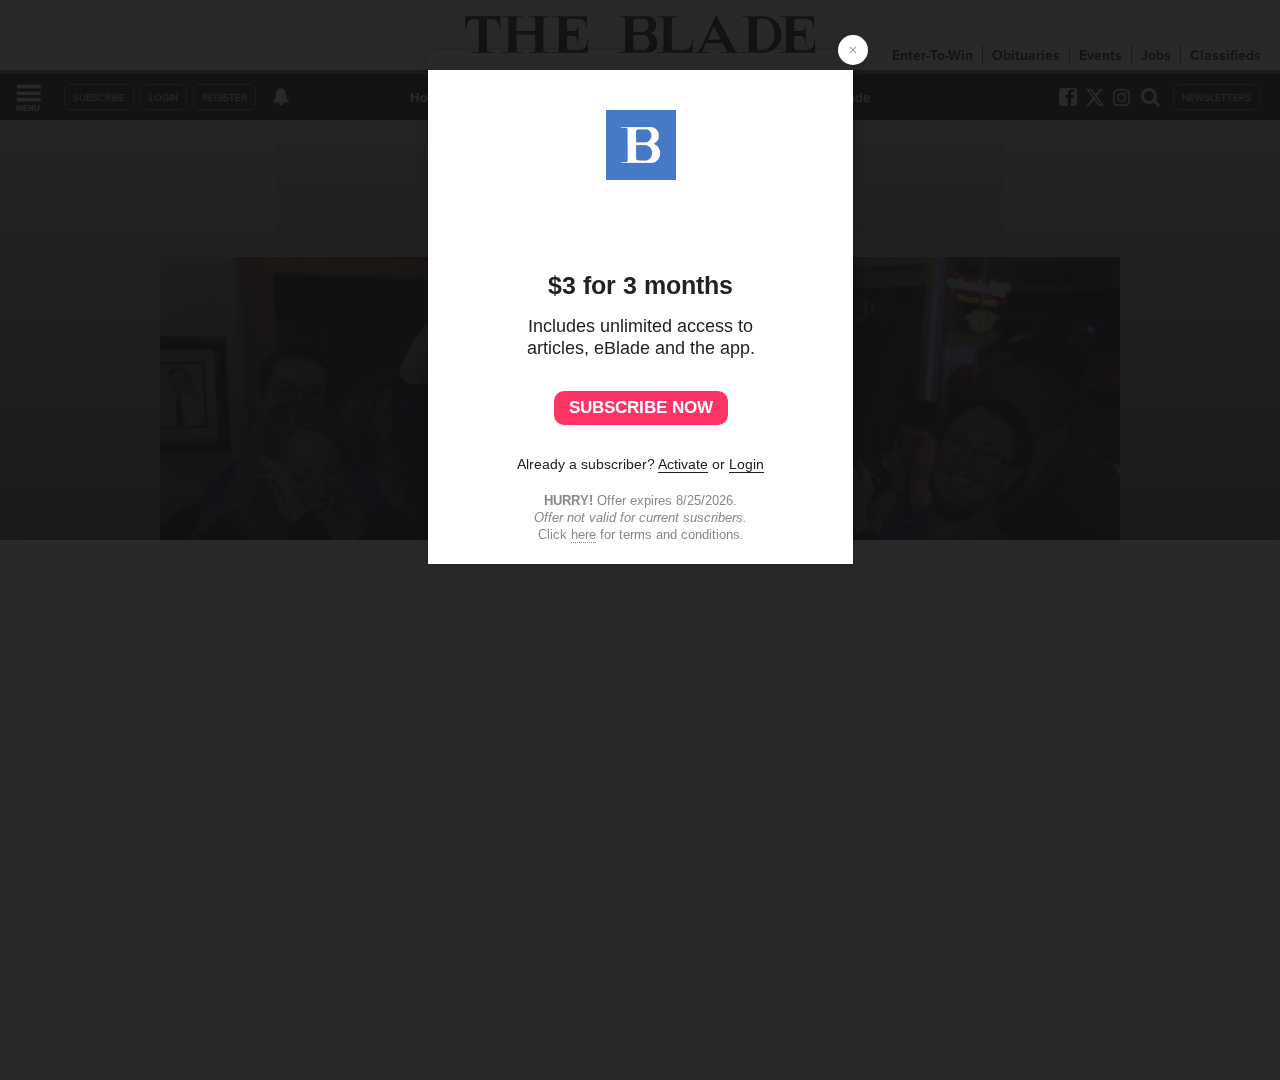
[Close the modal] (853, 50)
